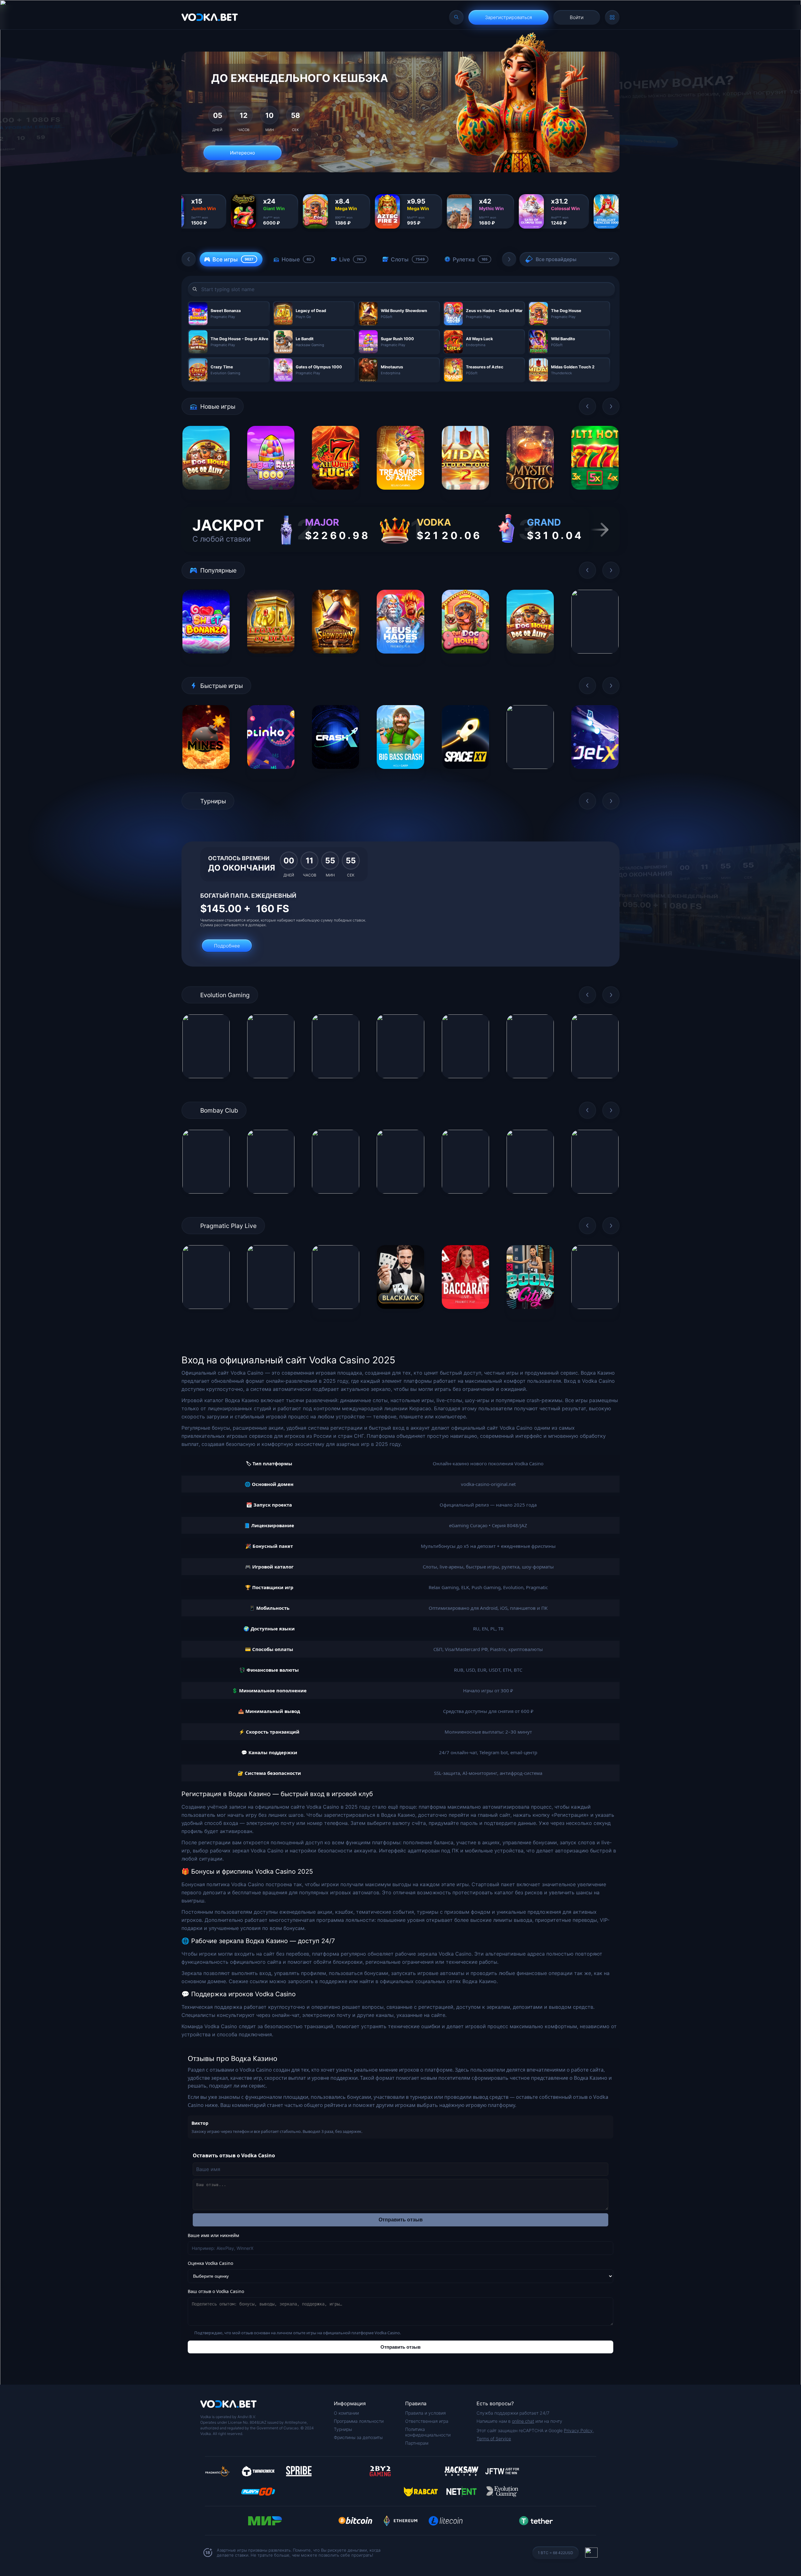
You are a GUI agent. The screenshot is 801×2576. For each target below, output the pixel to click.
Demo (206, 495)
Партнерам (417, 2443)
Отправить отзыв (401, 2220)
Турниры (343, 2429)
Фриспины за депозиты (358, 2437)
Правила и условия (426, 2413)
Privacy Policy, (579, 2430)
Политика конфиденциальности (428, 2432)
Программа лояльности (359, 2421)
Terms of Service (494, 2439)
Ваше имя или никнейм (213, 2235)
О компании (346, 2413)
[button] (189, 259)
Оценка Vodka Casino (210, 2263)
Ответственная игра (427, 2421)
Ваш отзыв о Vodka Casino (216, 2291)
